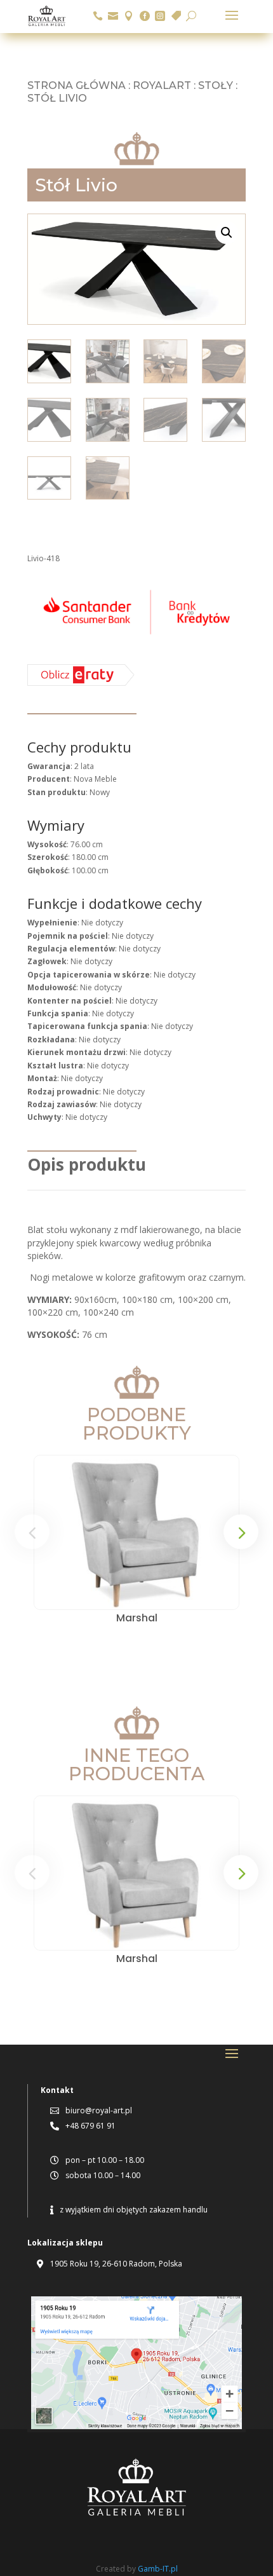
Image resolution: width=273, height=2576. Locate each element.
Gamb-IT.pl (158, 2569)
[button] (227, 233)
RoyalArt (162, 85)
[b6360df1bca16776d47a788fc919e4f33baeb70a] (81, 683)
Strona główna (77, 85)
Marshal (137, 1618)
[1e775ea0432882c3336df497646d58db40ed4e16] (136, 637)
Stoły (216, 85)
